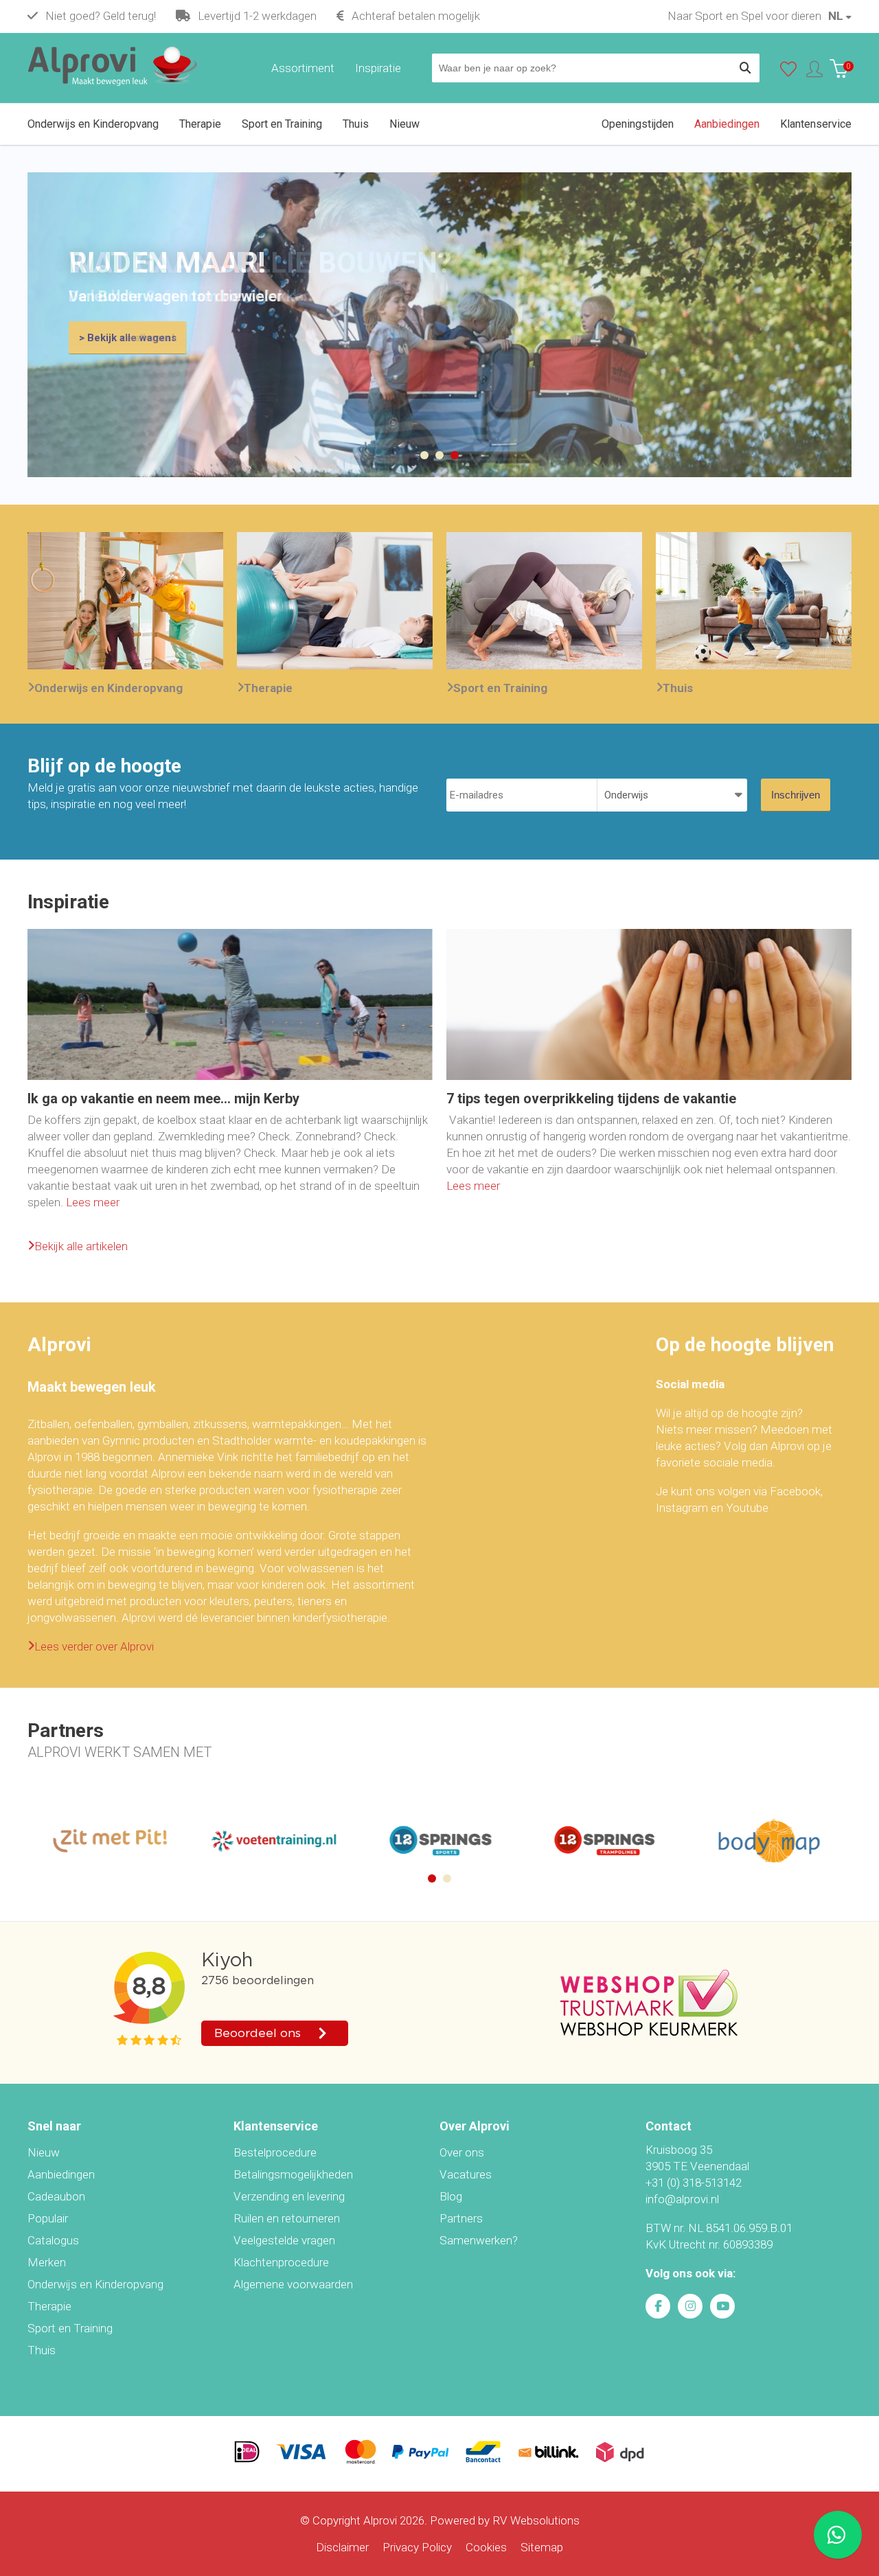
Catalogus (53, 2240)
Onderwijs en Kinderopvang (109, 688)
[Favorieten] (788, 72)
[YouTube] (722, 2306)
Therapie (268, 688)
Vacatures (466, 2174)
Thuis (678, 688)
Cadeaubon (56, 2196)
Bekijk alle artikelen (81, 1246)
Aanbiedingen (61, 2174)
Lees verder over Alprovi (94, 1646)
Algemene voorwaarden (293, 2284)
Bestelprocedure (275, 2152)
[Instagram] (690, 2306)
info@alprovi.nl (682, 2199)
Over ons (462, 2152)
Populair (48, 2218)
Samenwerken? (479, 2240)
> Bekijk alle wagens (128, 338)
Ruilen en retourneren (287, 2218)
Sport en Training (500, 688)
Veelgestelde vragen (284, 2240)
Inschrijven (796, 795)
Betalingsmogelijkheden (293, 2174)
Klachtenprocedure (281, 2262)
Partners (461, 2218)
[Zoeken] (745, 68)
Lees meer (93, 1202)
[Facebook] (658, 2306)
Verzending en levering (289, 2196)
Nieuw (44, 2152)
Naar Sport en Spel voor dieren (744, 16)
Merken (47, 2262)
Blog (451, 2196)
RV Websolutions (536, 2520)
